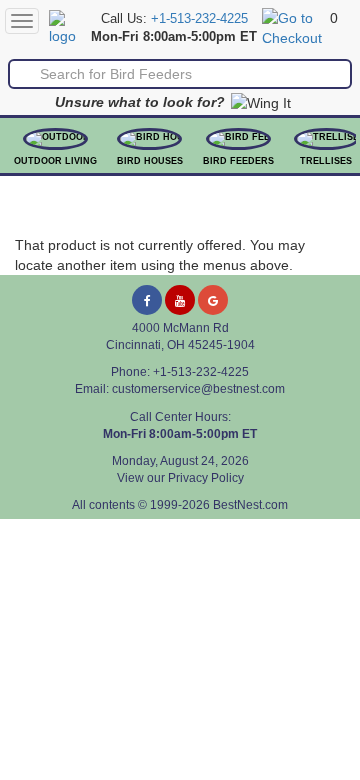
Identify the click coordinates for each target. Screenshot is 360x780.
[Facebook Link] (147, 300)
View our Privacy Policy (180, 478)
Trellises (326, 161)
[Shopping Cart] (293, 27)
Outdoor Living (55, 161)
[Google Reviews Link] (213, 300)
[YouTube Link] (180, 300)
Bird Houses (150, 161)
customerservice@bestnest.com (198, 389)
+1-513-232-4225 (199, 19)
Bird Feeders (238, 161)
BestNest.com (250, 505)
